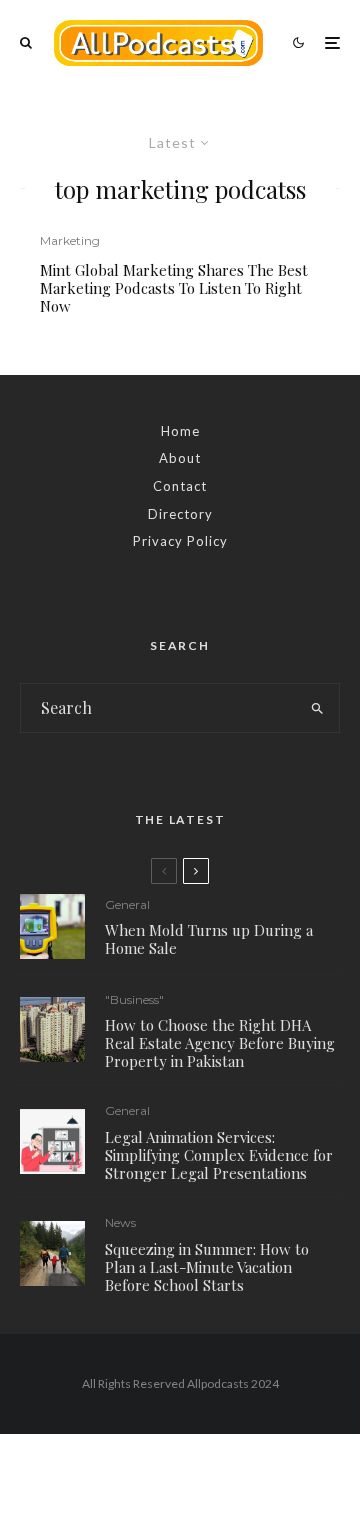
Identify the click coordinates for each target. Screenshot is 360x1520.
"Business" (134, 999)
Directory (180, 514)
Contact (180, 486)
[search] (318, 708)
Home (180, 431)
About (180, 458)
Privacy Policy (180, 541)
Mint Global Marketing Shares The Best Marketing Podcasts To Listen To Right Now (174, 288)
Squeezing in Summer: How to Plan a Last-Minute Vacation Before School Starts (207, 1267)
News (120, 1222)
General (127, 904)
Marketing (70, 240)
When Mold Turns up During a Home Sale (209, 939)
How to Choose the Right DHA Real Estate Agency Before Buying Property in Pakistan (220, 1043)
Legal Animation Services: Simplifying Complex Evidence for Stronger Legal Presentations (219, 1155)
